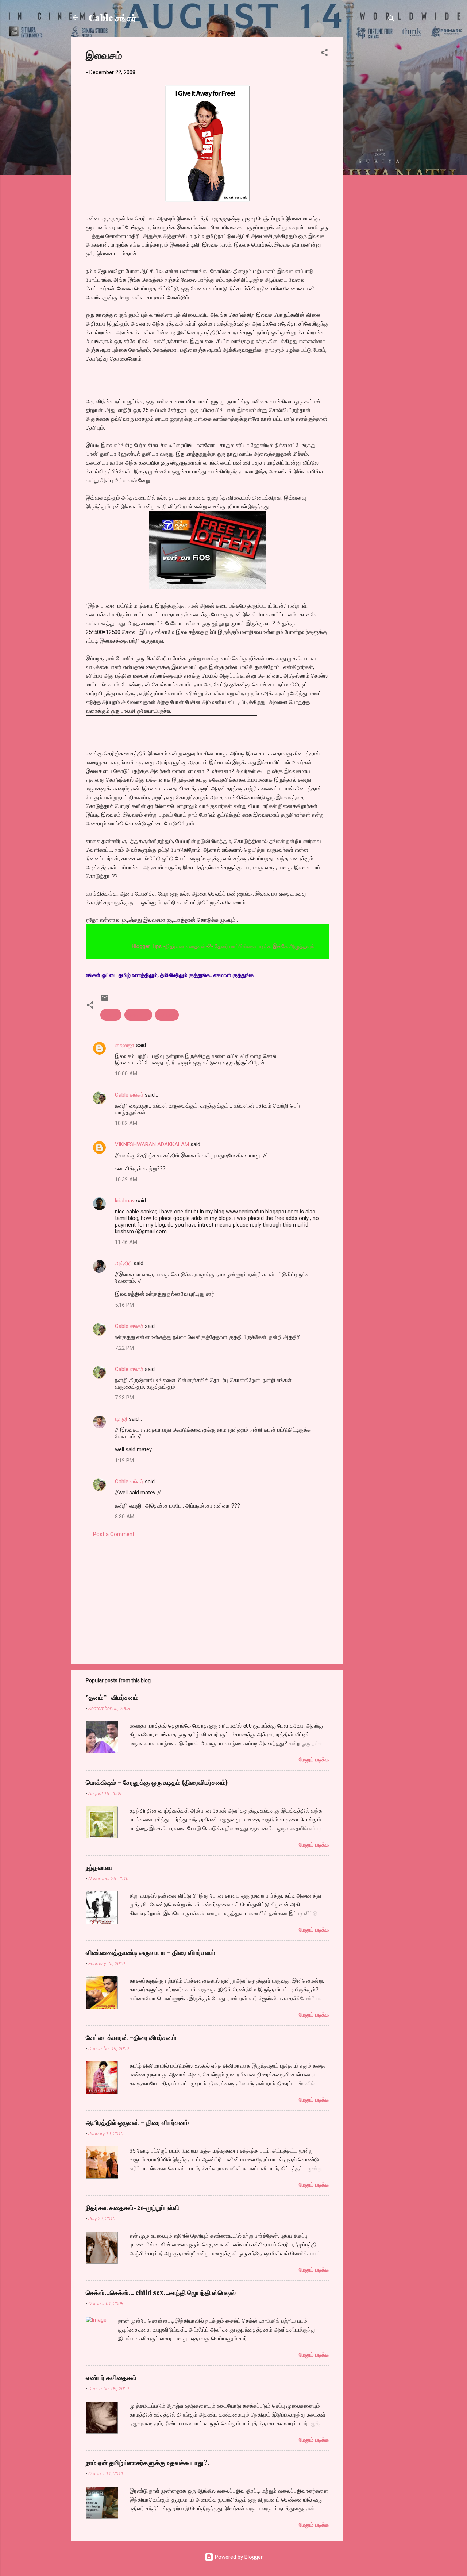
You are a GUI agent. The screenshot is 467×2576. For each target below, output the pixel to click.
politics (167, 1015)
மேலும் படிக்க (314, 1760)
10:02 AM (126, 1123)
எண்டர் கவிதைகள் (111, 2377)
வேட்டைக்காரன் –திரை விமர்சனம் (131, 2037)
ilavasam (138, 1015)
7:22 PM (124, 1348)
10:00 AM (126, 1074)
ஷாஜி (121, 1419)
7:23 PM (124, 1398)
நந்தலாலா (99, 1867)
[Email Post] (105, 1000)
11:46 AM (126, 1242)
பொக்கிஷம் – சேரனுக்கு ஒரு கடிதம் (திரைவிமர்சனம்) (157, 1782)
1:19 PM (124, 1460)
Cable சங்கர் (113, 18)
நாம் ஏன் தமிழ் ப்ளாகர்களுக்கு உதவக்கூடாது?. (148, 2463)
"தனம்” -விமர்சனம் (112, 1697)
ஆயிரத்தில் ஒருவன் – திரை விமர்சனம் (137, 2122)
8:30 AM (125, 1517)
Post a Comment (114, 1534)
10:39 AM (126, 1179)
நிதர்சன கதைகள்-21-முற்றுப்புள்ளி (132, 2207)
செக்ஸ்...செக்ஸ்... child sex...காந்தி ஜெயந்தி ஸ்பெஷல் (161, 2292)
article (111, 1015)
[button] (324, 54)
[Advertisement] (373, 147)
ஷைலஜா (125, 1045)
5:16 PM (124, 1305)
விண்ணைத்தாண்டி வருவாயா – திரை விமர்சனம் (150, 1952)
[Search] (391, 20)
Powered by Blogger (238, 2557)
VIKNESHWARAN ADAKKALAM (152, 1144)
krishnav (125, 1201)
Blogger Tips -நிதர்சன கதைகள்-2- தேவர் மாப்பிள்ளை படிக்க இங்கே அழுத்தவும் (194, 946)
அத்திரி (123, 1263)
